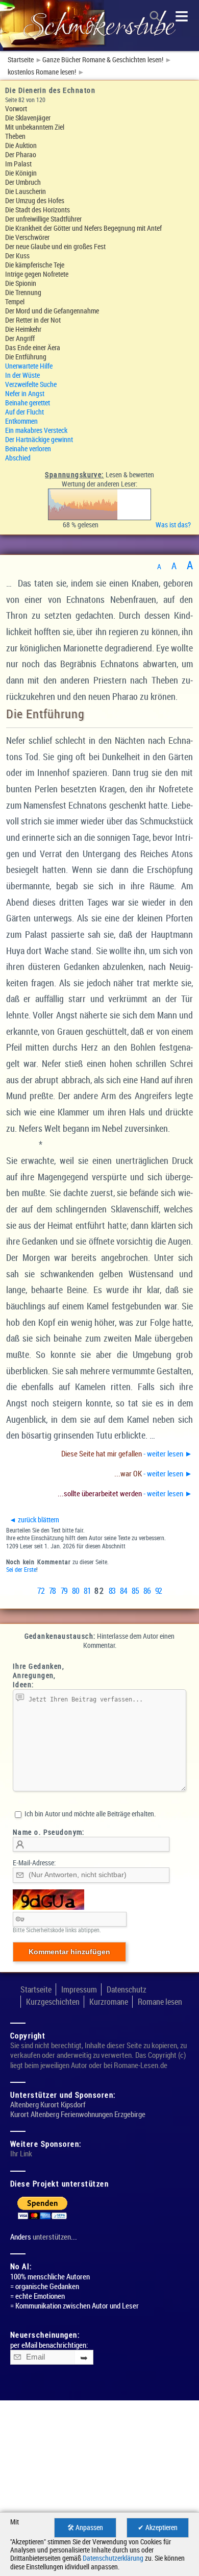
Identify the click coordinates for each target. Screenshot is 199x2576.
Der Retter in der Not (33, 320)
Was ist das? (175, 525)
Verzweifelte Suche (31, 384)
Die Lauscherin (26, 191)
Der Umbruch (23, 182)
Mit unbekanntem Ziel (35, 127)
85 (135, 1591)
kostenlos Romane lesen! (42, 72)
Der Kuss (17, 256)
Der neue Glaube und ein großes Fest (55, 246)
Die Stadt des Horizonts (38, 210)
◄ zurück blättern (34, 1520)
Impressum (79, 1989)
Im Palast (18, 164)
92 (158, 1591)
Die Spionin (21, 283)
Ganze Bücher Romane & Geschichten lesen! (103, 60)
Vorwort (16, 108)
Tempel (15, 301)
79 (64, 1591)
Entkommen (21, 421)
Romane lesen (160, 2002)
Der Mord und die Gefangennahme (52, 311)
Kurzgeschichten (53, 2002)
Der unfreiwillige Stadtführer (43, 219)
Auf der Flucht (24, 412)
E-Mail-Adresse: (34, 1863)
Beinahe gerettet (28, 403)
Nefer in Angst (25, 393)
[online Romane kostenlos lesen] (99, 26)
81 (87, 1591)
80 (76, 1591)
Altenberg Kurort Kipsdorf (48, 2105)
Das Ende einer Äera (33, 347)
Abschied (18, 458)
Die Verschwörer (27, 237)
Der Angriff (20, 338)
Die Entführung (26, 357)
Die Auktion (21, 145)
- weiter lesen (127, 1453)
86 (147, 1591)
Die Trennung (23, 292)
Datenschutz (127, 1989)
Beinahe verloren (28, 448)
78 (52, 1591)
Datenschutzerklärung (113, 2558)
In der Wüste (22, 375)
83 (112, 1591)
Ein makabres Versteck (36, 430)
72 (41, 1591)
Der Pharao (21, 154)
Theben (15, 136)
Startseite (21, 60)
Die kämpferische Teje (35, 265)
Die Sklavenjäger (28, 118)
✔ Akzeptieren (158, 2528)
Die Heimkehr (23, 329)
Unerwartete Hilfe (29, 366)
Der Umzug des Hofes (35, 200)
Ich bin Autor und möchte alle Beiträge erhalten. (89, 1814)
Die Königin (21, 173)
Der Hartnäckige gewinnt (39, 439)
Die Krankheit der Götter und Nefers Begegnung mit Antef (83, 228)
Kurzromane (109, 2002)
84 (124, 1591)
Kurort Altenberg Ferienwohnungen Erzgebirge (78, 2114)
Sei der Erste (21, 1570)
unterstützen (52, 2237)
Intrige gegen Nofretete (37, 274)
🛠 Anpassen (85, 2528)
